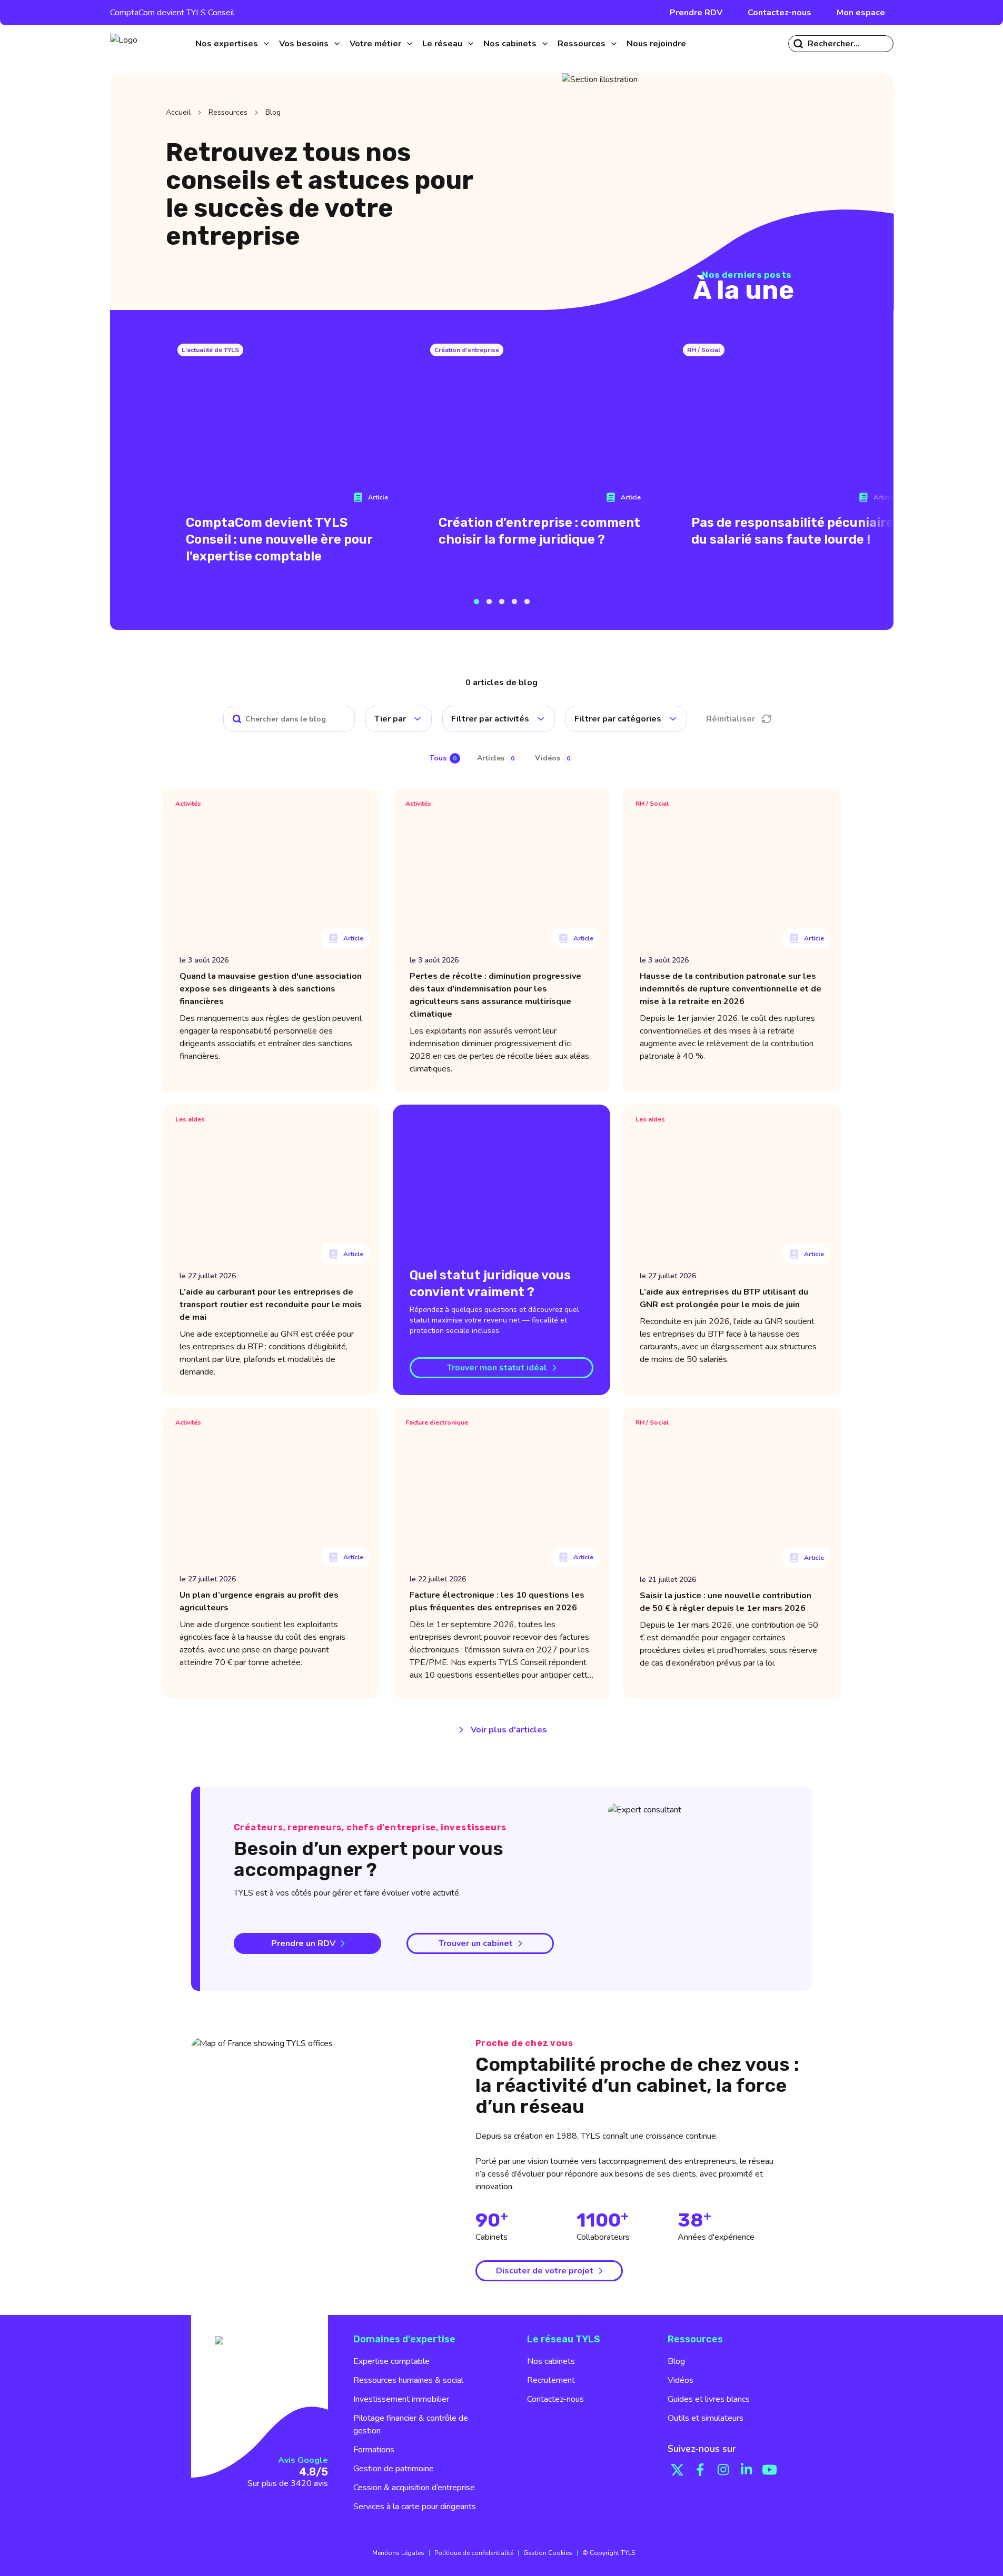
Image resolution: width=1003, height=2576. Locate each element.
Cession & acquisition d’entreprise (414, 2488)
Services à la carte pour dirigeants (415, 2507)
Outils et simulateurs (706, 2418)
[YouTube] (770, 2470)
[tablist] (502, 758)
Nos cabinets (551, 2361)
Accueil (178, 112)
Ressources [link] (228, 112)
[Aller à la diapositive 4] (514, 602)
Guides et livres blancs (709, 2399)
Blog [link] (273, 112)
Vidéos (681, 2380)
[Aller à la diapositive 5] (527, 602)
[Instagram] (723, 2470)
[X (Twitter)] (677, 2470)
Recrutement (551, 2380)
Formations (374, 2450)
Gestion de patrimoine (394, 2469)
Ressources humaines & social (408, 2380)
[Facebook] (700, 2470)
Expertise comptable (391, 2361)
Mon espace (861, 13)
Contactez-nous (779, 13)
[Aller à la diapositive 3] (502, 602)
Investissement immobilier (401, 2399)
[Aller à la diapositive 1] (476, 602)
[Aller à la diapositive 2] (489, 602)
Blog (676, 2361)
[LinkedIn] (747, 2470)
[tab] (445, 759)
